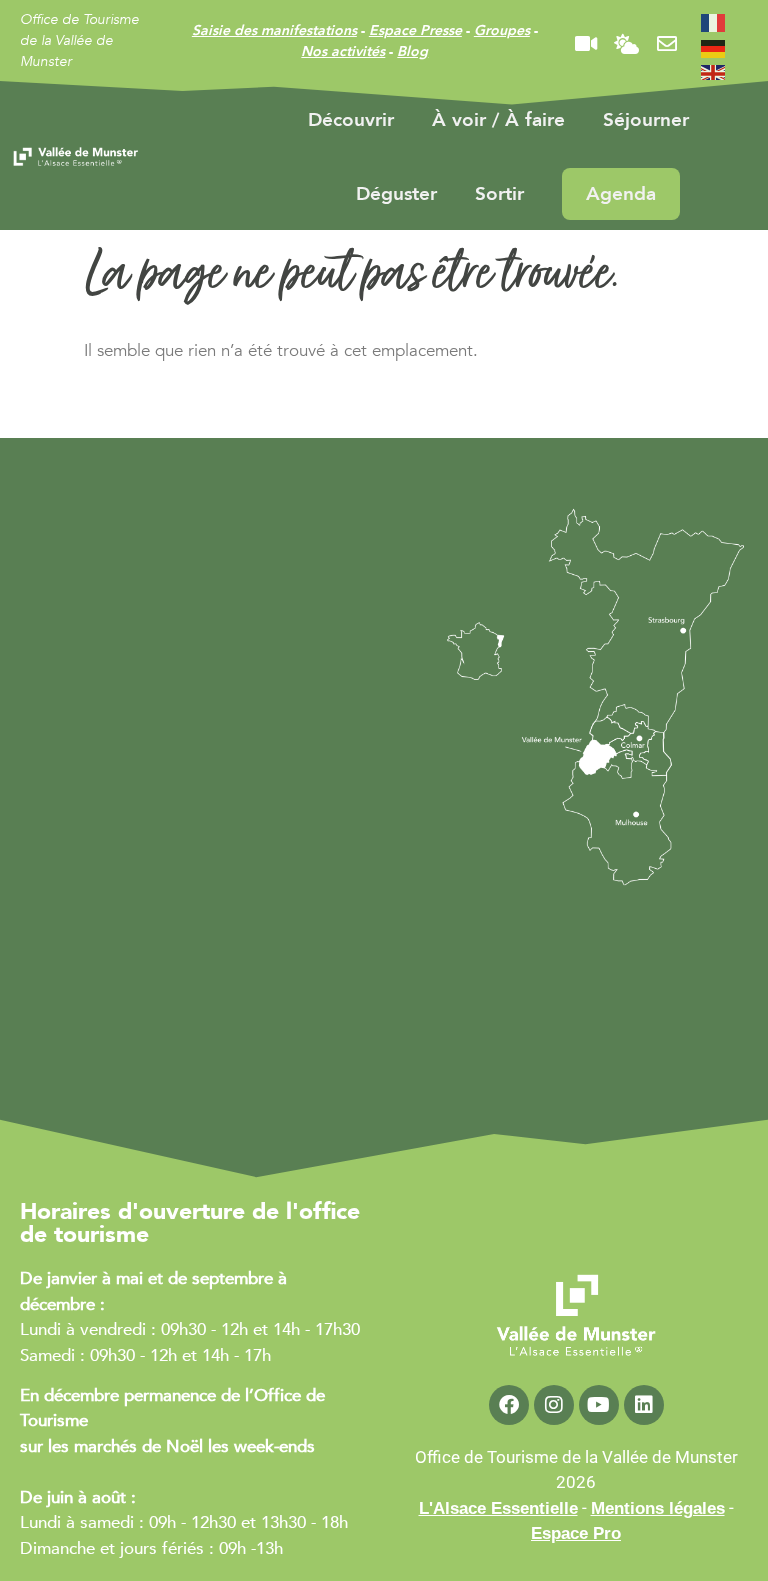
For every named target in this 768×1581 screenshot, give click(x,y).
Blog (412, 51)
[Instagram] (554, 1405)
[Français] (714, 21)
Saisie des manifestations (274, 30)
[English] (714, 72)
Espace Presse (415, 30)
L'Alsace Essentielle (498, 1508)
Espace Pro (576, 1533)
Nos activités (343, 51)
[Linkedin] (644, 1405)
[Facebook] (509, 1405)
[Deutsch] (714, 47)
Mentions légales (658, 1508)
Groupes (502, 30)
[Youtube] (599, 1405)
